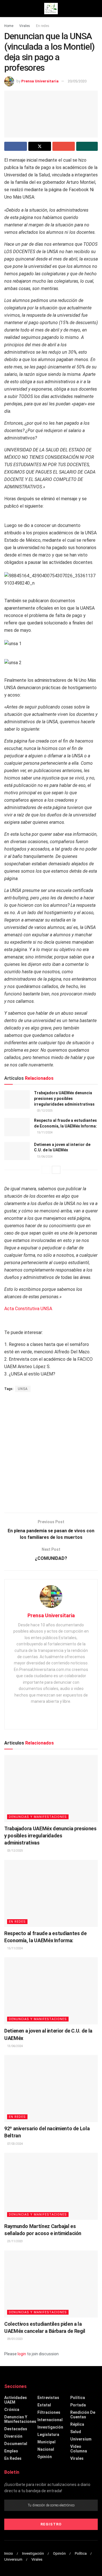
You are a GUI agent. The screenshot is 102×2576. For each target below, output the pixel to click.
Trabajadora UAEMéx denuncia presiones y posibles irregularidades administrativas (64, 1098)
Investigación (50, 2427)
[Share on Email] (64, 146)
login (22, 2354)
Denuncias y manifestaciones (38, 1817)
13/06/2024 (44, 1157)
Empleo (11, 2451)
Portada (78, 2405)
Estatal (44, 2405)
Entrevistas (48, 2398)
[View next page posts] (56, 1170)
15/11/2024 (44, 1132)
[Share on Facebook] (16, 146)
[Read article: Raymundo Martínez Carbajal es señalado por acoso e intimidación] (51, 2186)
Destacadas (16, 2429)
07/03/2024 (15, 2144)
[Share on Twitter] (40, 146)
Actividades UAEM (16, 2400)
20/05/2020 (77, 81)
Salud (76, 2432)
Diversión (13, 2436)
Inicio (9, 2553)
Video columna (79, 2449)
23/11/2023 (15, 2241)
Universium (81, 2439)
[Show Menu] (7, 9)
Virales (25, 26)
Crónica (12, 2410)
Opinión (45, 2457)
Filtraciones (49, 2412)
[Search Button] (95, 9)
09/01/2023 (15, 2339)
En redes (43, 26)
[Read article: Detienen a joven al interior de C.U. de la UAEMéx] (17, 1151)
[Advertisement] (51, 1453)
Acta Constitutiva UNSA (28, 1309)
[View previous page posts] (46, 1170)
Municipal (46, 2442)
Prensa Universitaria (40, 81)
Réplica (77, 2424)
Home (9, 26)
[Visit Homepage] (51, 9)
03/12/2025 (44, 1111)
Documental (16, 2444)
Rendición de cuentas (83, 2415)
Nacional (46, 2449)
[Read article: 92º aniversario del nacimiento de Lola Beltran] (51, 2089)
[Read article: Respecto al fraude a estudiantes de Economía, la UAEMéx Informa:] (17, 1127)
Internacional (50, 2420)
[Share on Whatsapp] (87, 146)
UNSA (23, 1389)
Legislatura (48, 2435)
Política (78, 2398)
